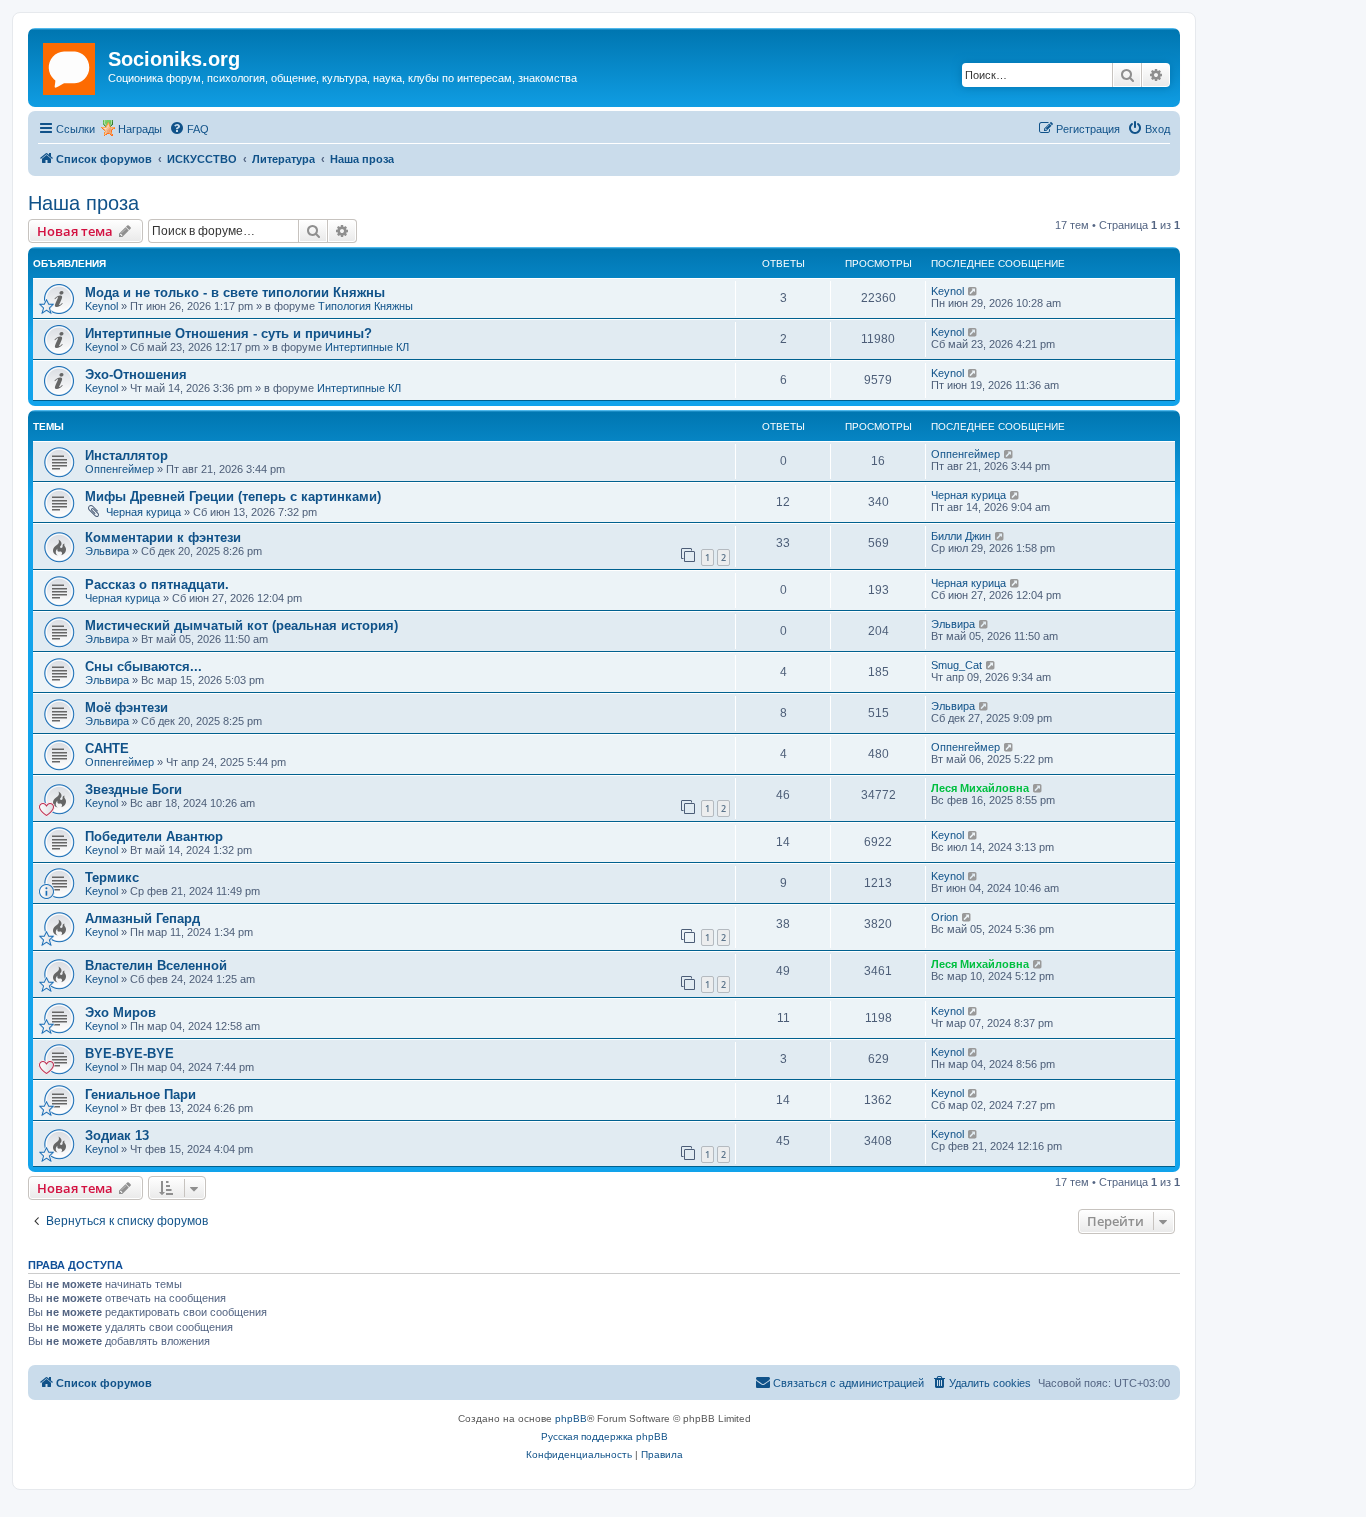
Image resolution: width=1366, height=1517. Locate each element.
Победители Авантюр (154, 836)
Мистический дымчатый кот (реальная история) (241, 625)
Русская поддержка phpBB (604, 1436)
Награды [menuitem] (140, 129)
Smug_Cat (956, 665)
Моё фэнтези (126, 707)
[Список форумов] (70, 65)
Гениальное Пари (140, 1094)
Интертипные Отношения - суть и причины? (228, 333)
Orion (944, 917)
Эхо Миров (120, 1012)
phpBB (571, 1418)
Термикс (112, 877)
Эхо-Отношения (136, 374)
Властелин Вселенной (156, 965)
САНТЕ (107, 748)
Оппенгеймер (119, 469)
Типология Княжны (365, 306)
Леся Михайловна (980, 788)
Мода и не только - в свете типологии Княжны (235, 292)
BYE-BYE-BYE (129, 1053)
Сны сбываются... (143, 666)
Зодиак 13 (117, 1135)
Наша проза (83, 203)
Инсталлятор (126, 455)
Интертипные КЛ (367, 347)
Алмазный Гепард (142, 918)
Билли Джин (961, 536)
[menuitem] (189, 129)
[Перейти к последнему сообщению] (973, 291)
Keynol (101, 306)
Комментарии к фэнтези (163, 537)
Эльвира (107, 551)
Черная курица (143, 512)
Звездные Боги (133, 789)
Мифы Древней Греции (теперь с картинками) (233, 496)
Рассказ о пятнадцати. (157, 584)
